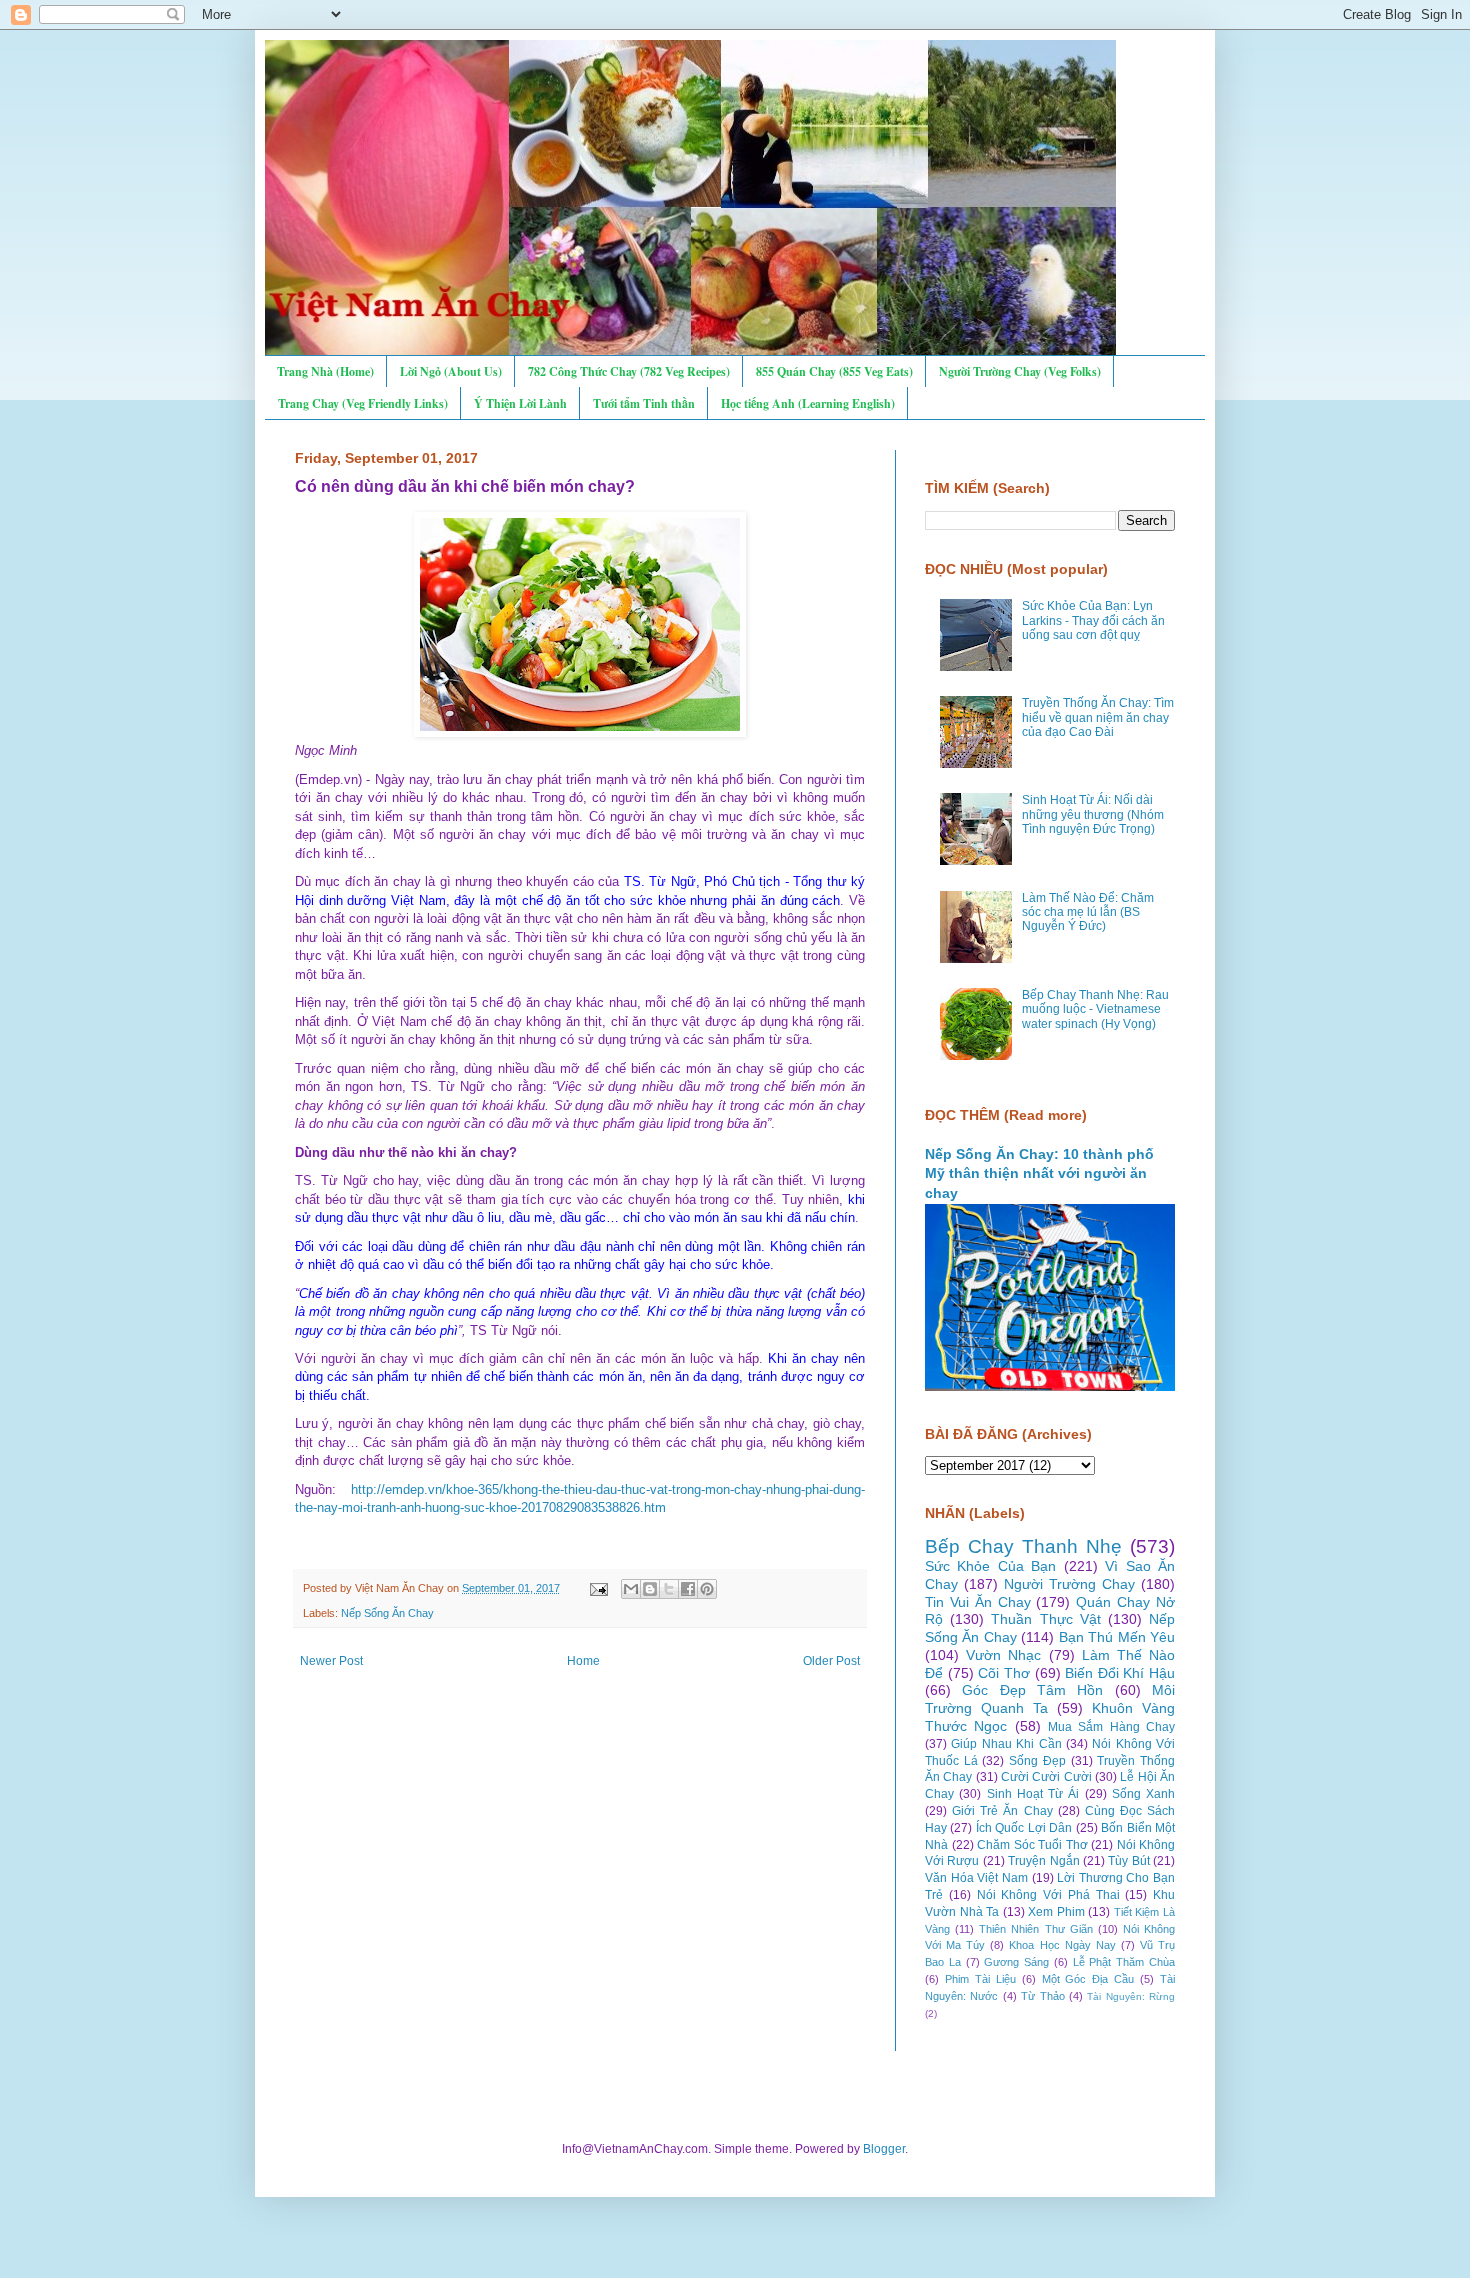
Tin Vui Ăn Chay (978, 1602)
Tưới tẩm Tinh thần (644, 403)
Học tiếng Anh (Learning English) (808, 403)
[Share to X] (669, 1589)
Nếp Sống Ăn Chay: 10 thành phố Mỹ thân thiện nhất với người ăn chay (1039, 1173)
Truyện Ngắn (1043, 1861)
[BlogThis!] (650, 1589)
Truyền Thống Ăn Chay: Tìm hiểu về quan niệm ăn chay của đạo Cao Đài (1098, 717)
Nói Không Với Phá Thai (1048, 1895)
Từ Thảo (1042, 1996)
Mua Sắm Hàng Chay (1111, 1727)
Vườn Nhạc (1003, 1655)
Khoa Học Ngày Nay (1062, 1945)
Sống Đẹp (1037, 1761)
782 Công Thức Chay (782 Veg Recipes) (629, 371)
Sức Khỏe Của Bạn (990, 1566)
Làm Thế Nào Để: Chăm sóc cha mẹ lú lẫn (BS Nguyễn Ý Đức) (1088, 912)
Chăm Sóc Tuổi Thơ (1032, 1845)
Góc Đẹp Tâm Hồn (1032, 1690)
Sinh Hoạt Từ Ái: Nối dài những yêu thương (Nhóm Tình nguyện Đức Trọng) (1093, 814)
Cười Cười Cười (1046, 1777)
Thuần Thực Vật (1045, 1619)
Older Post (831, 1661)
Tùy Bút (1128, 1861)
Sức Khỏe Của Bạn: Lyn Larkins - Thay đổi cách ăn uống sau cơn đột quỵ (1093, 620)
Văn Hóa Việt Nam (976, 1878)
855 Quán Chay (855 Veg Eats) (834, 371)
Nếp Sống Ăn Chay (387, 1613)
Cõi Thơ (1004, 1673)
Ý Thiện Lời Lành (520, 403)
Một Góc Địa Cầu (1088, 1979)
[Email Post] (598, 1588)
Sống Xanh (1143, 1794)
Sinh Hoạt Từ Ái (1033, 1794)
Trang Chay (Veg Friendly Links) (363, 403)
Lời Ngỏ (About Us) (451, 371)
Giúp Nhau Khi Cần (1006, 1744)
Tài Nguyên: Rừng (1131, 1996)
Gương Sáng (1016, 1962)
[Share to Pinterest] (707, 1589)
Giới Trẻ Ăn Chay (1002, 1811)
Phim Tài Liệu (980, 1979)
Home (583, 1661)
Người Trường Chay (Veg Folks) (1020, 371)
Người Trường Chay (1069, 1584)
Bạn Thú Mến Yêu (1117, 1637)
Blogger (884, 2149)
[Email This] (631, 1589)
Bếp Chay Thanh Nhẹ (1023, 1546)
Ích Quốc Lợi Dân (1024, 1828)
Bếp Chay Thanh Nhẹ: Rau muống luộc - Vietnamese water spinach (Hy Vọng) (1095, 1009)
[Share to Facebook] (688, 1589)
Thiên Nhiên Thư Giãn (1035, 1929)
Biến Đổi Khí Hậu (1120, 1673)
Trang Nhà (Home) (325, 371)
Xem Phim (1056, 1912)
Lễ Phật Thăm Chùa (1124, 1962)
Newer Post (331, 1661)
